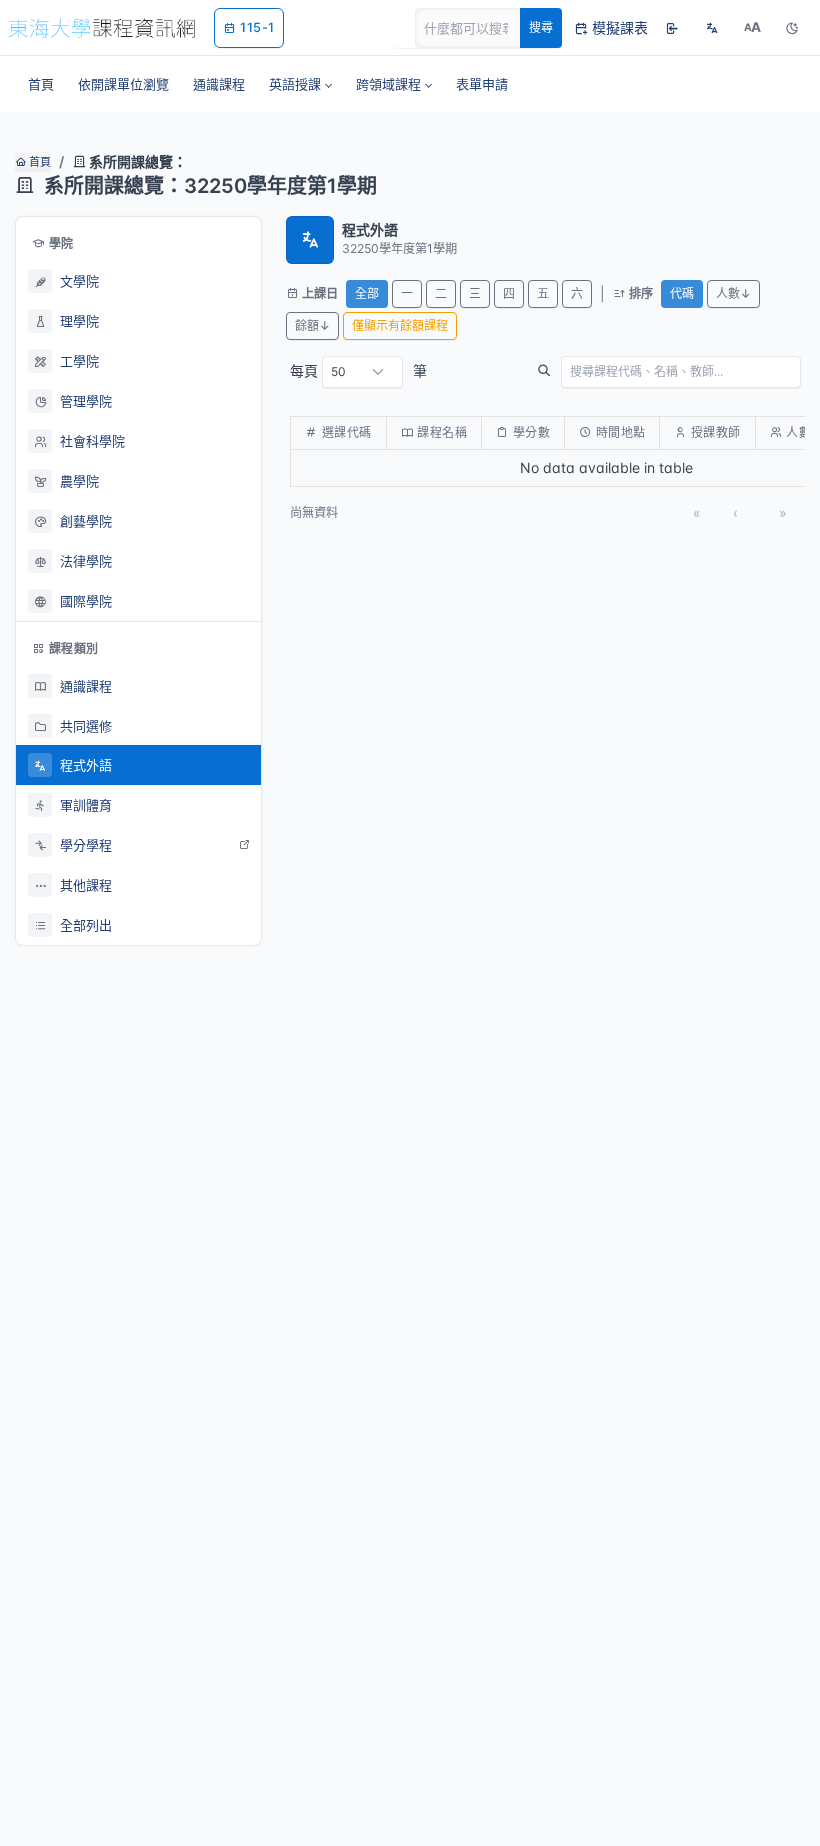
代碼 (682, 293)
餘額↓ (312, 325)
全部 (367, 293)
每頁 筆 (358, 370)
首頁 (38, 162)
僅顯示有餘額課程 (400, 325)
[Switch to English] (712, 28)
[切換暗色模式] (792, 28)
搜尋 (541, 27)
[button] (300, 84)
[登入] (672, 28)
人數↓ (733, 293)
